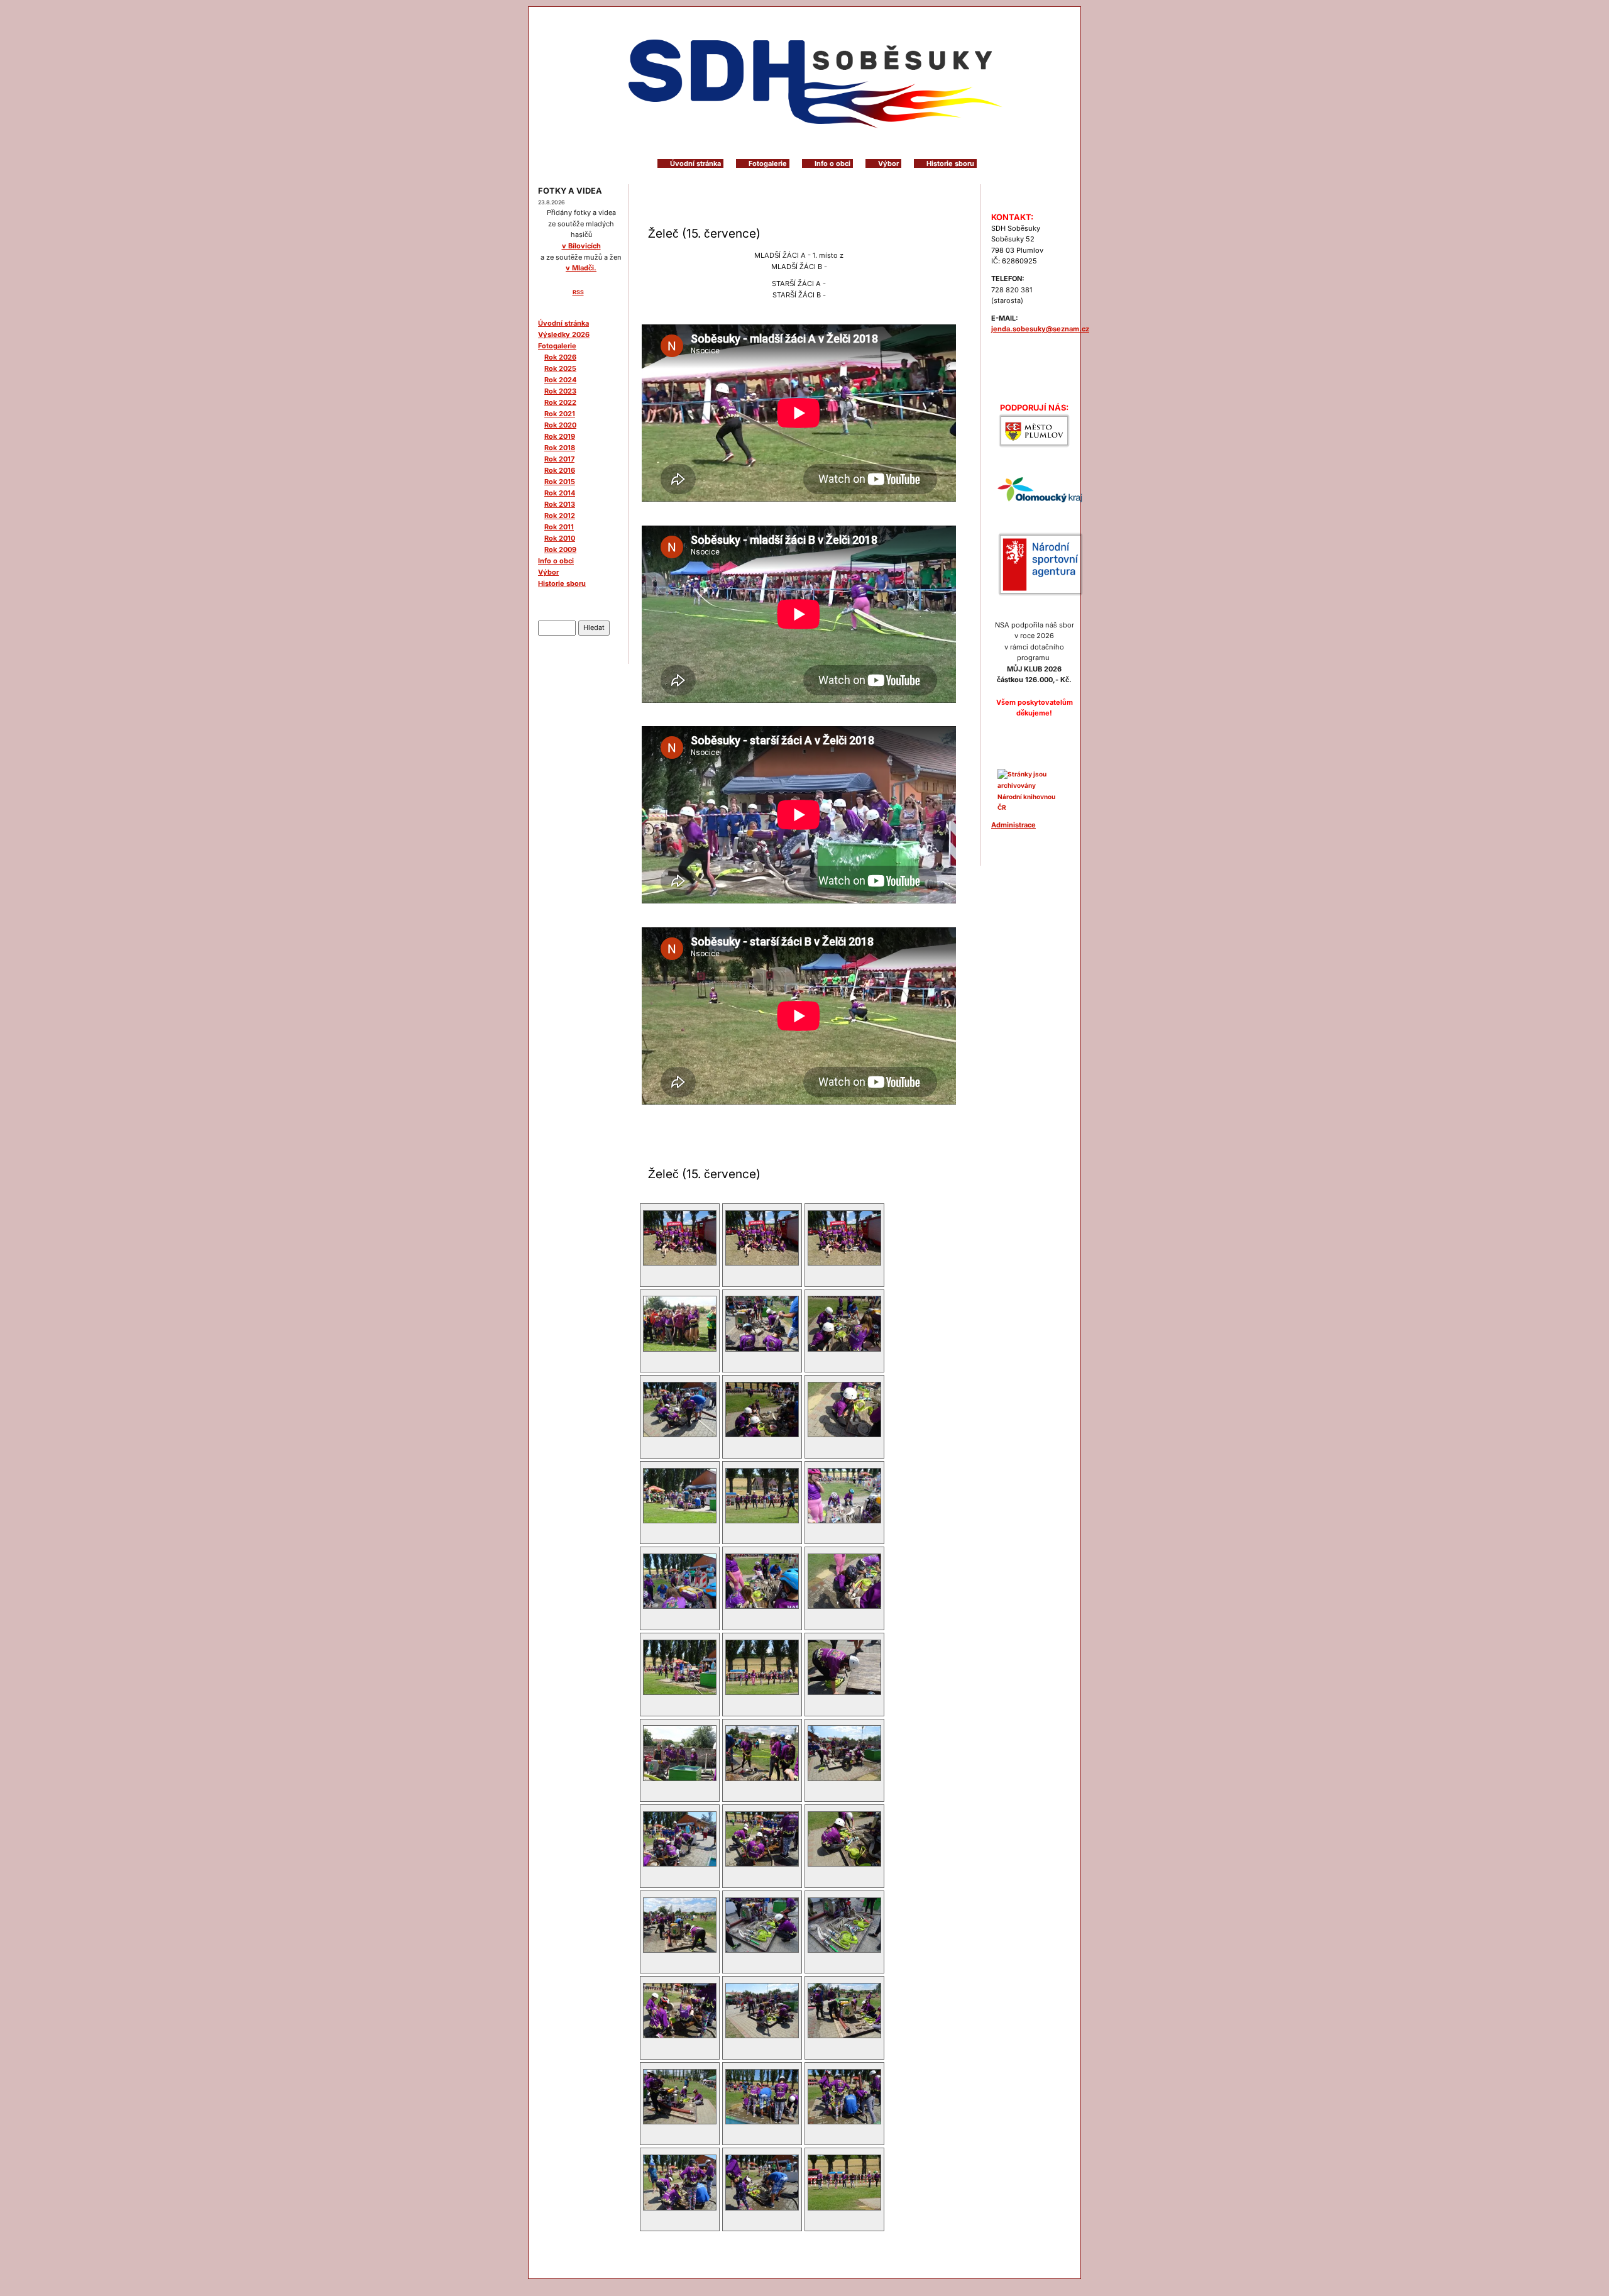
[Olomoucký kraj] (1040, 489)
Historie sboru (950, 163)
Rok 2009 (560, 549)
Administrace (1013, 825)
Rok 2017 (559, 459)
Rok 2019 (560, 436)
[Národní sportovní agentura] (1041, 564)
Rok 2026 (560, 357)
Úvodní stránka (695, 163)
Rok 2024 (560, 380)
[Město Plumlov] (1034, 431)
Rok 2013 (560, 504)
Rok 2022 (560, 402)
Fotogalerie (768, 163)
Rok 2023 (560, 391)
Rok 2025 (560, 368)
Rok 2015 (560, 482)
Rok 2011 (559, 527)
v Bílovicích (581, 246)
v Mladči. (581, 268)
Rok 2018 (560, 448)
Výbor (888, 163)
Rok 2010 (560, 538)
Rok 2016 (560, 470)
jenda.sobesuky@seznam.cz (1040, 329)
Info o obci (832, 163)
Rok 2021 (560, 414)
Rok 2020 (560, 425)
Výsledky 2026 (564, 334)
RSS (578, 292)
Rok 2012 (560, 516)
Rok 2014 (560, 493)
